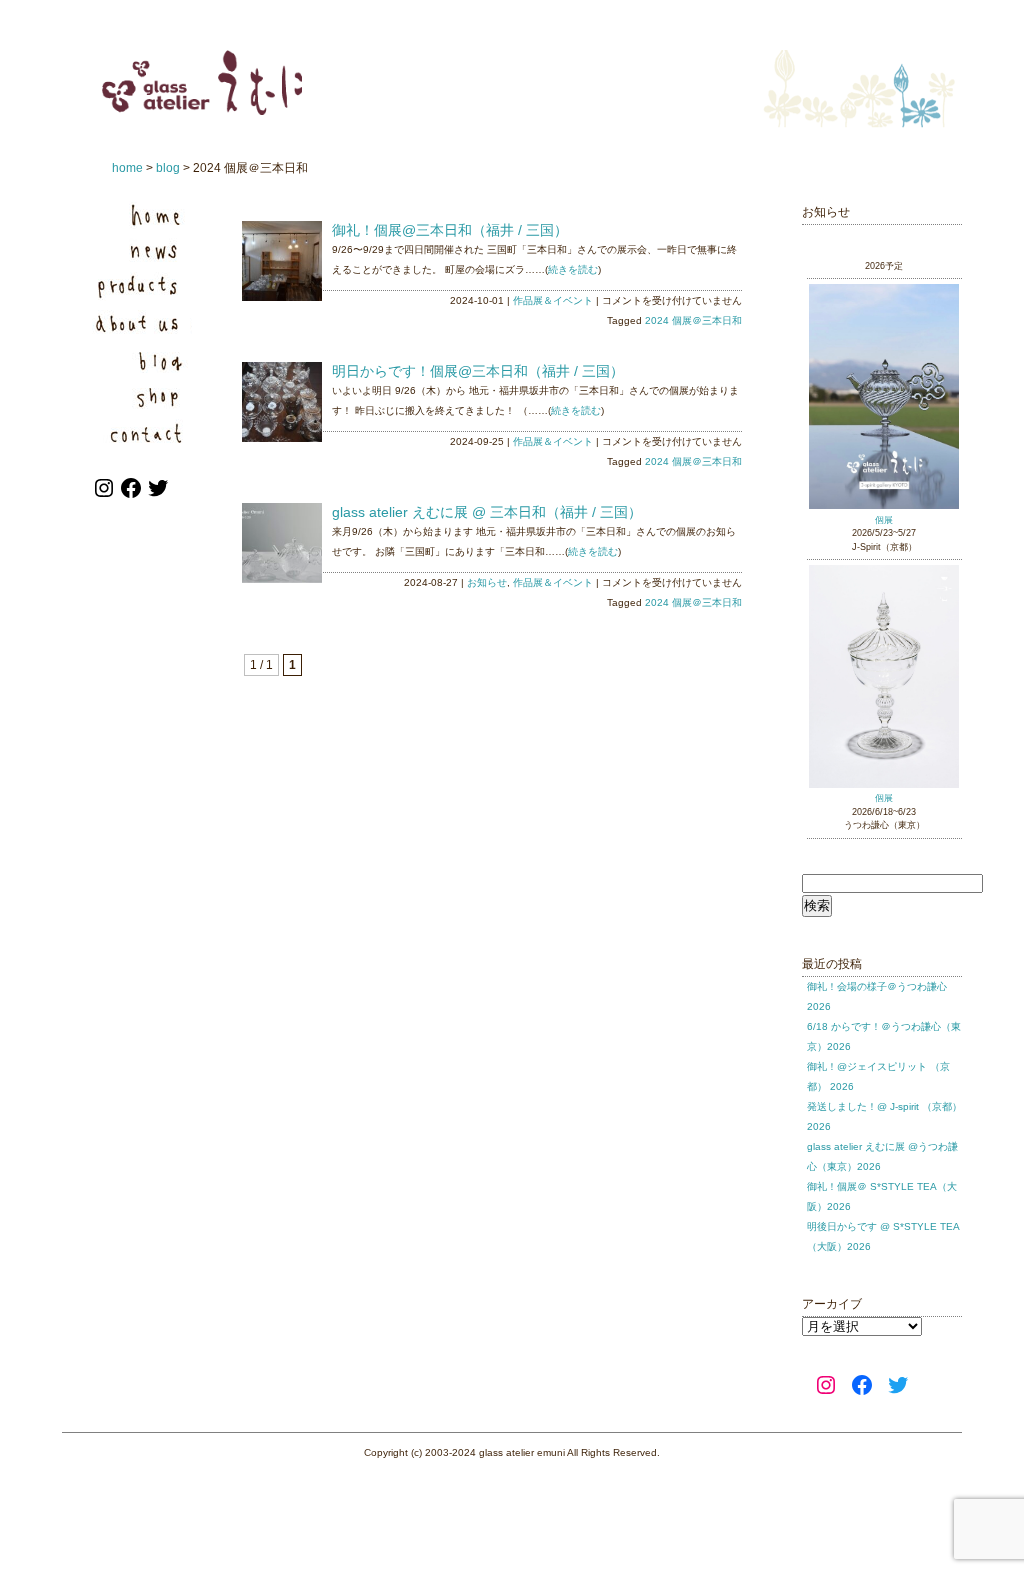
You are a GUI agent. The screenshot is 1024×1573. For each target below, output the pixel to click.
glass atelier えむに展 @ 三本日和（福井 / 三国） (487, 512)
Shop (142, 394)
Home (142, 214)
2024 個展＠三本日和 (693, 320)
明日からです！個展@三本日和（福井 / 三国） (478, 371)
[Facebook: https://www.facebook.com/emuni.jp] (132, 496)
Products (142, 286)
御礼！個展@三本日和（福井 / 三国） (450, 230)
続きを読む (573, 269)
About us (142, 322)
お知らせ (487, 582)
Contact (142, 430)
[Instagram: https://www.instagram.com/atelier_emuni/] (105, 496)
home (127, 168)
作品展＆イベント (553, 300)
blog (168, 168)
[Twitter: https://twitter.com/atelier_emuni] (158, 496)
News (142, 250)
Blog (142, 358)
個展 (884, 520)
